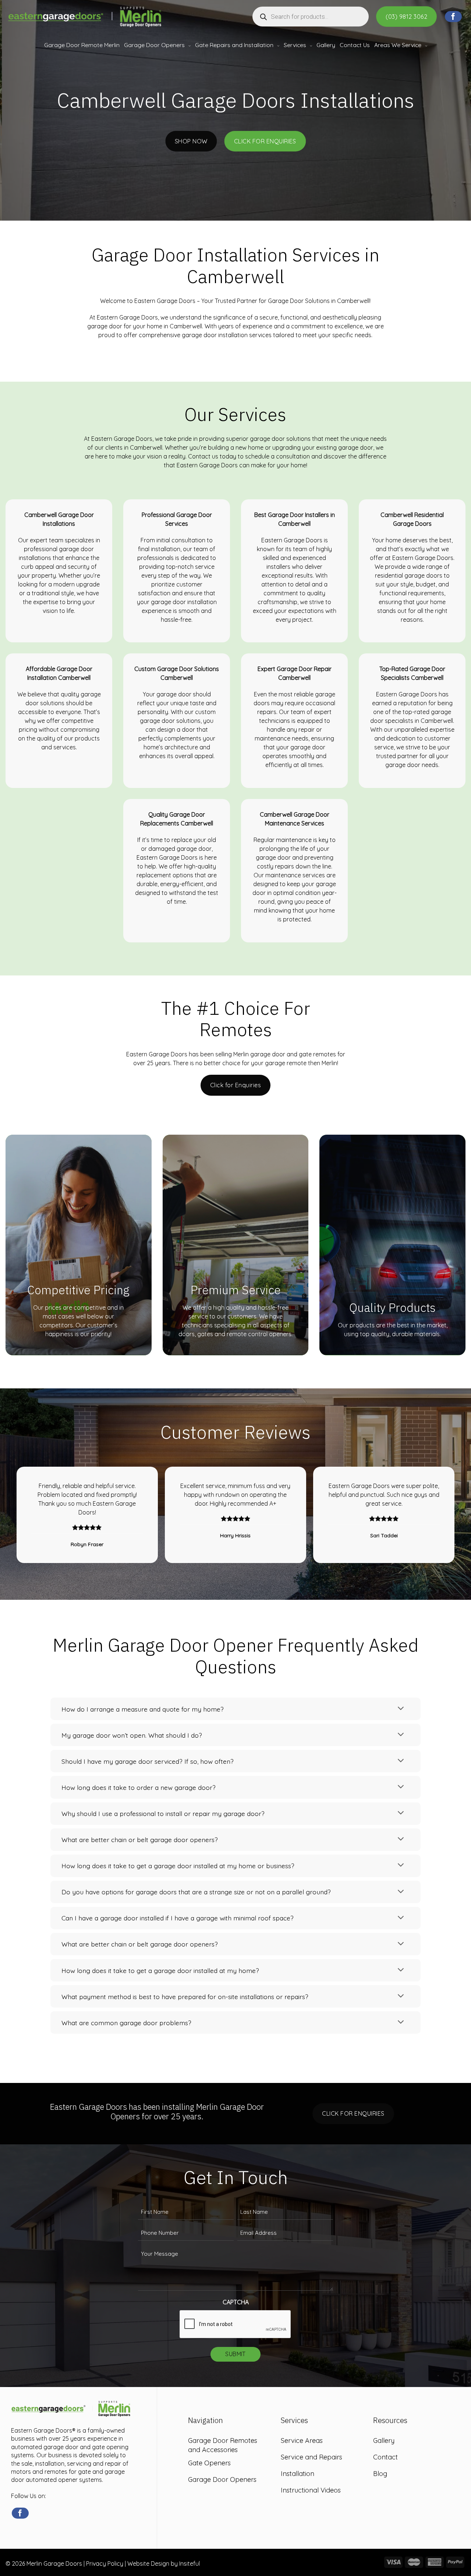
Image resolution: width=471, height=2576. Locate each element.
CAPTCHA (236, 2302)
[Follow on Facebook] (453, 17)
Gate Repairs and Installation (234, 45)
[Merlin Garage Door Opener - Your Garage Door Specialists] (85, 17)
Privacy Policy (105, 2563)
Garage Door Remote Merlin (82, 45)
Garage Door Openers (154, 45)
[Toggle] (401, 1709)
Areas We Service (398, 45)
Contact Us (355, 45)
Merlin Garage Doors (54, 2563)
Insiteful (190, 2563)
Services (295, 45)
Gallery (326, 45)
